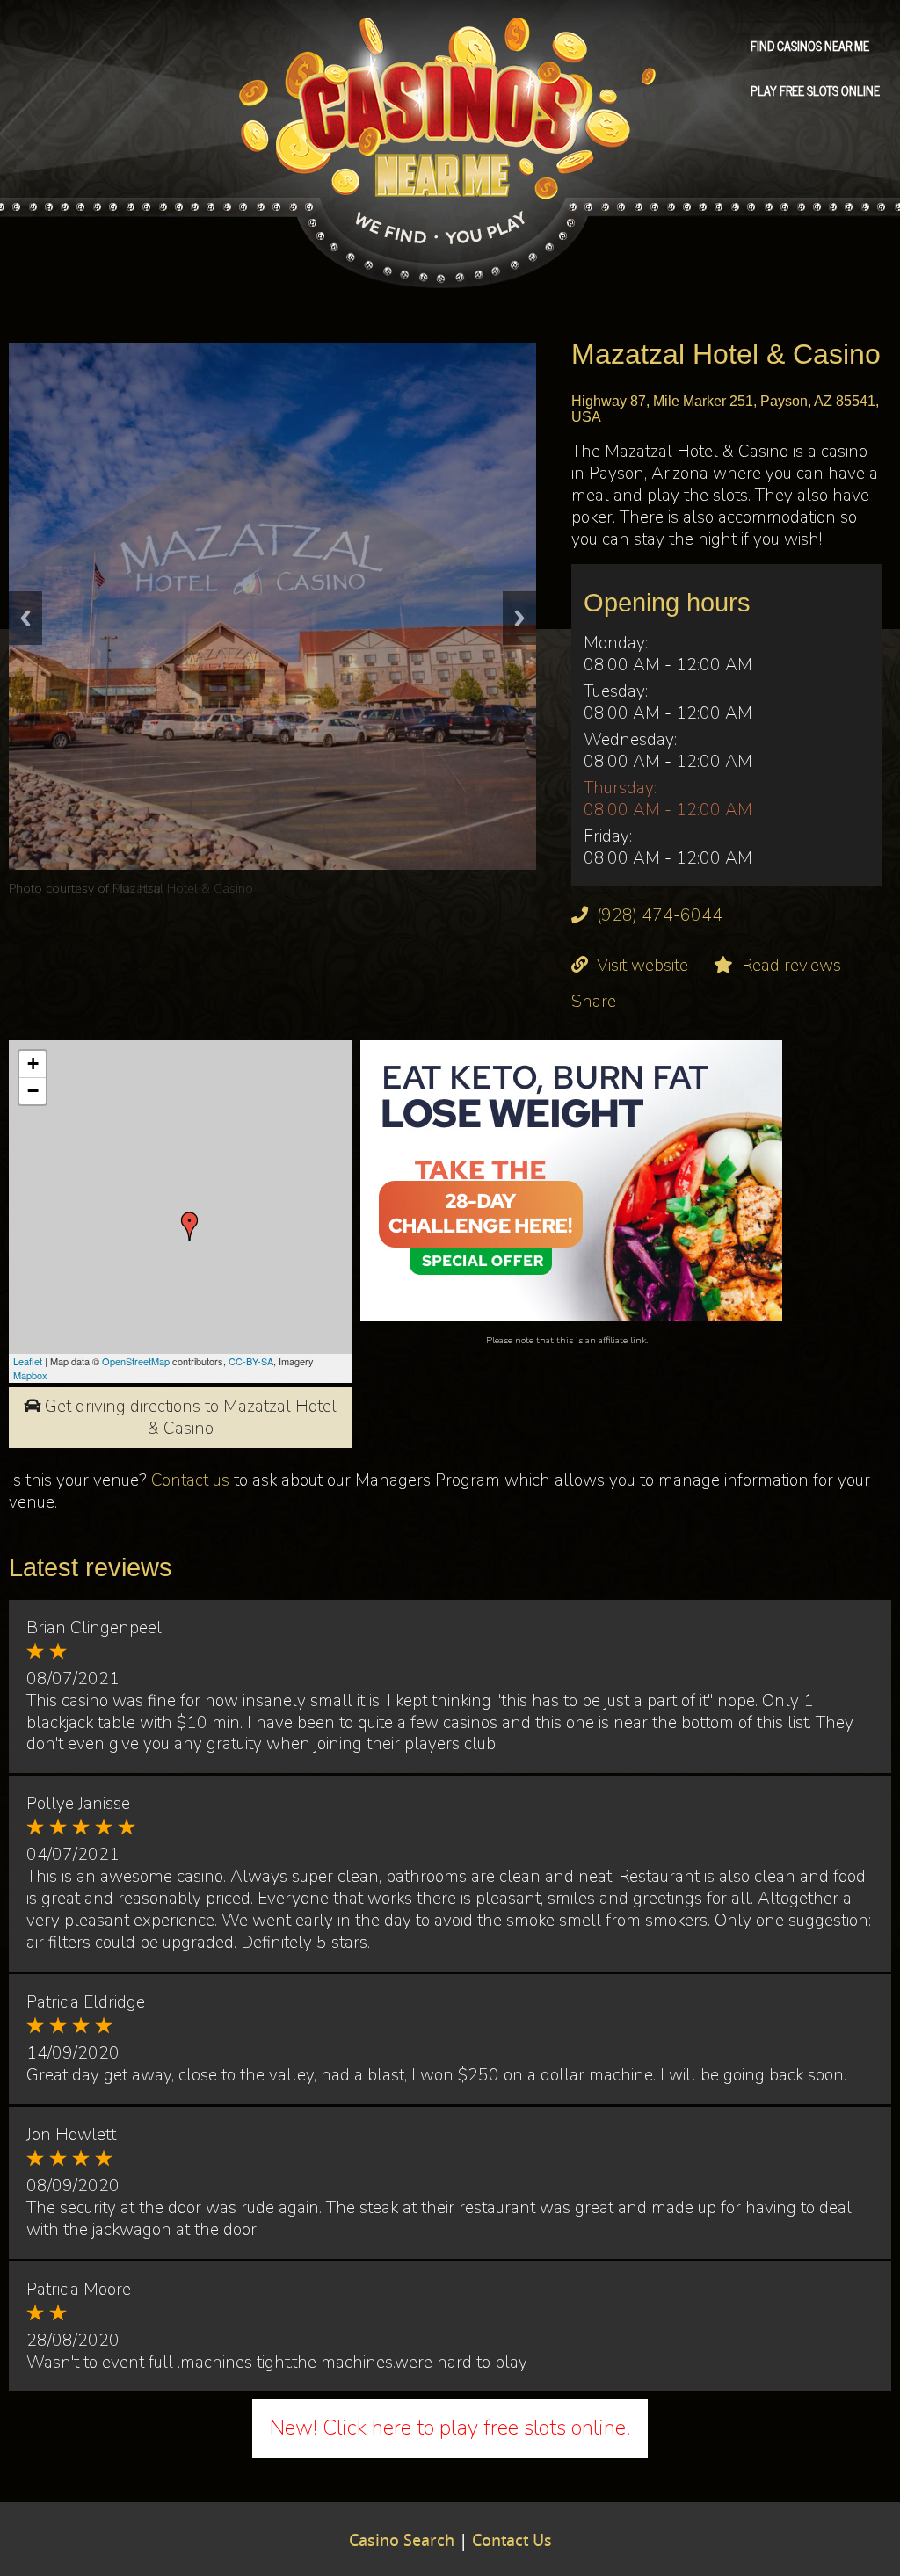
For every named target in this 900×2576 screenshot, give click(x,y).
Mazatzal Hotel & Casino (183, 888)
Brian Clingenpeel (94, 1628)
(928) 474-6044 (660, 915)
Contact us (190, 1480)
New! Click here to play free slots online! (450, 2428)
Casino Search (402, 2542)
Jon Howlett (71, 2135)
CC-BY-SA (251, 1361)
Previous (25, 618)
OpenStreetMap (136, 1361)
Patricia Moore (79, 2290)
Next (519, 618)
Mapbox (30, 1375)
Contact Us (512, 2542)
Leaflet (28, 1361)
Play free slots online (815, 90)
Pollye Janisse (78, 1804)
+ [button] (33, 1064)
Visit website (642, 966)
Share (594, 1002)
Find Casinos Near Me (810, 45)
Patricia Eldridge (86, 2002)
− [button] (33, 1091)
